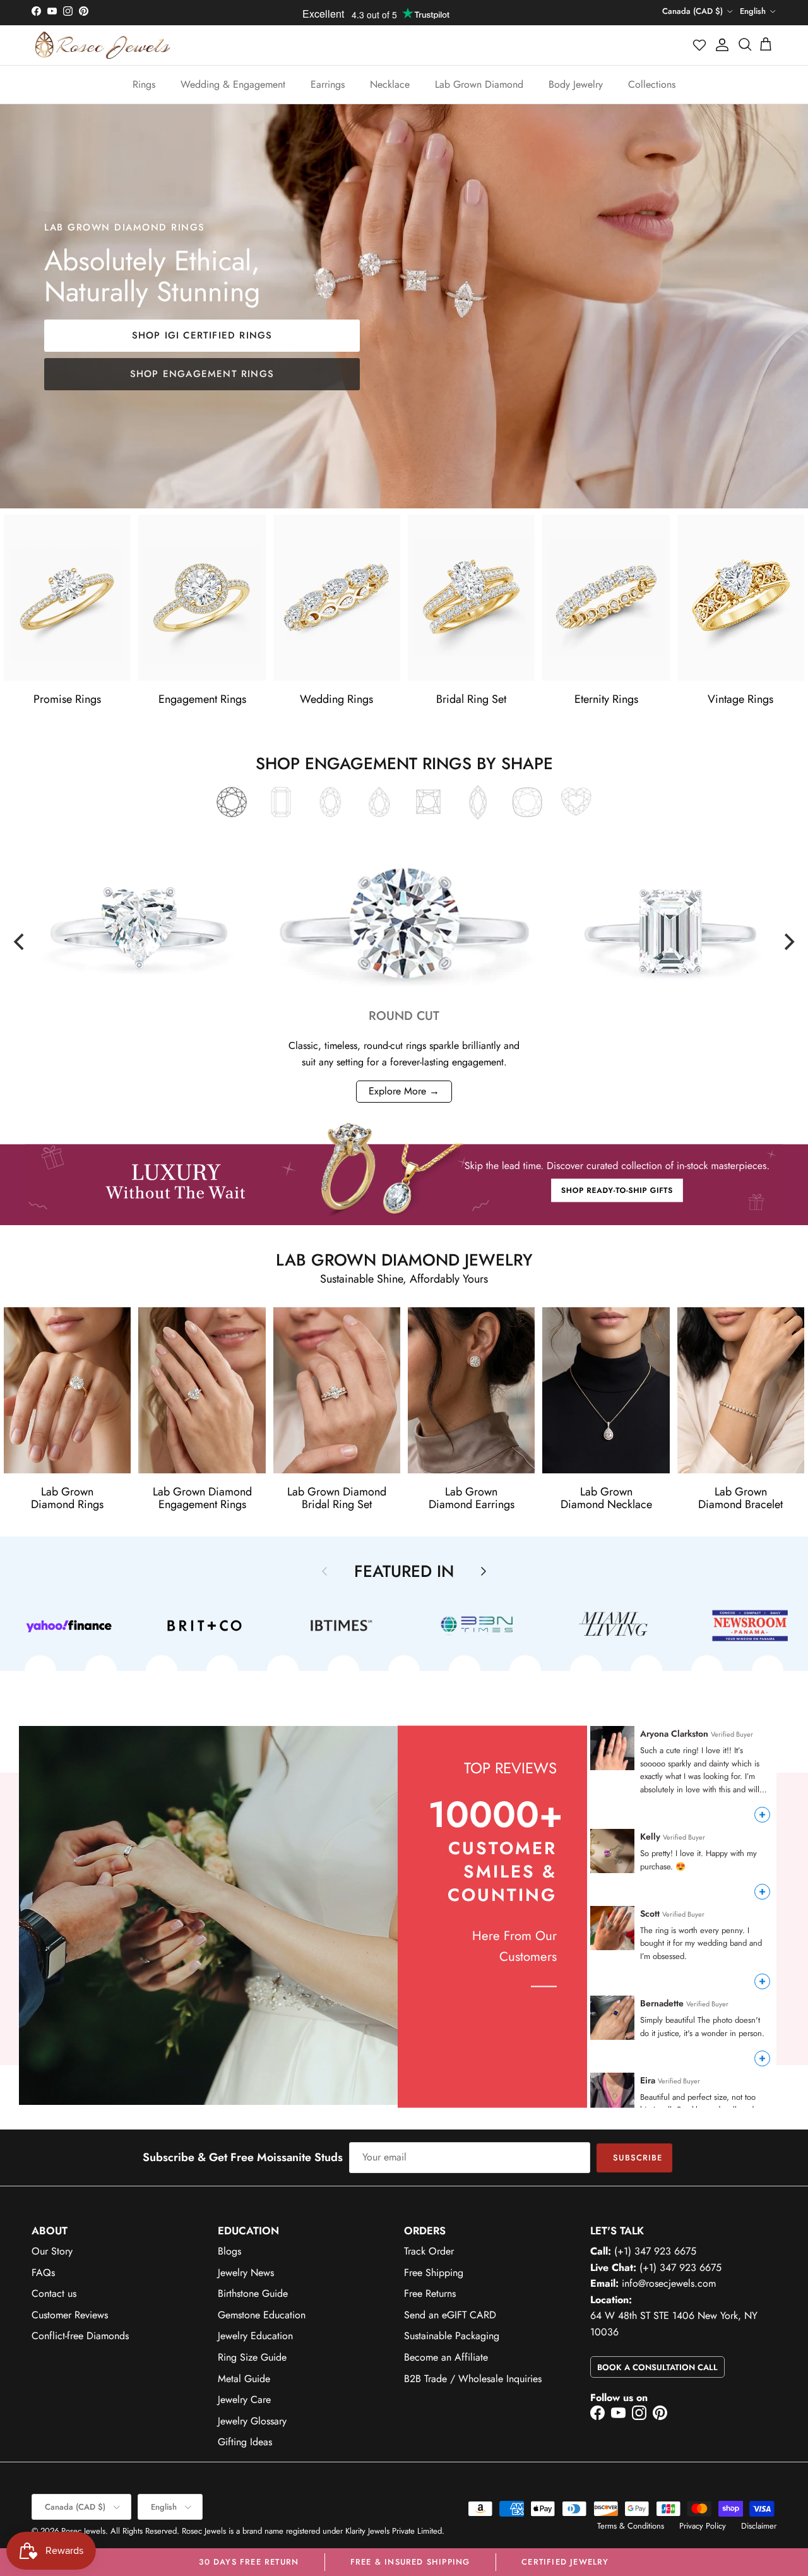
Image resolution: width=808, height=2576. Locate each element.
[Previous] (20, 942)
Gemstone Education (262, 2315)
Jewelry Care (244, 2399)
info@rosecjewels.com (669, 2283)
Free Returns (430, 2293)
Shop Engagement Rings (202, 374)
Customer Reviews (70, 2315)
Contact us (54, 2293)
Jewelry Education (255, 2336)
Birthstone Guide (253, 2293)
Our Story (52, 2251)
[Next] (788, 942)
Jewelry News (246, 2273)
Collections (652, 84)
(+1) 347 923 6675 (655, 2251)
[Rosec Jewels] (103, 45)
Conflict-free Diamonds (80, 2336)
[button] (700, 45)
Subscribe (638, 2158)
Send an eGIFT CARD (450, 2315)
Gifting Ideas (245, 2442)
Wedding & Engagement (233, 84)
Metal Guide (244, 2379)
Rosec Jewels (83, 2531)
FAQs (43, 2273)
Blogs (229, 2251)
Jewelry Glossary (252, 2421)
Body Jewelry (576, 84)
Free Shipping (434, 2273)
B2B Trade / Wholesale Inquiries (473, 2379)
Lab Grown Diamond (479, 84)
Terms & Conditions (631, 2526)
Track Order (429, 2251)
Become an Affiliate (446, 2357)
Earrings (328, 84)
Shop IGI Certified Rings (202, 335)
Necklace (390, 84)
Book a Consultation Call (657, 2367)
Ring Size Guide (252, 2357)
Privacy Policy (703, 2526)
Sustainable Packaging (452, 2336)
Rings (144, 84)
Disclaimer (759, 2526)
